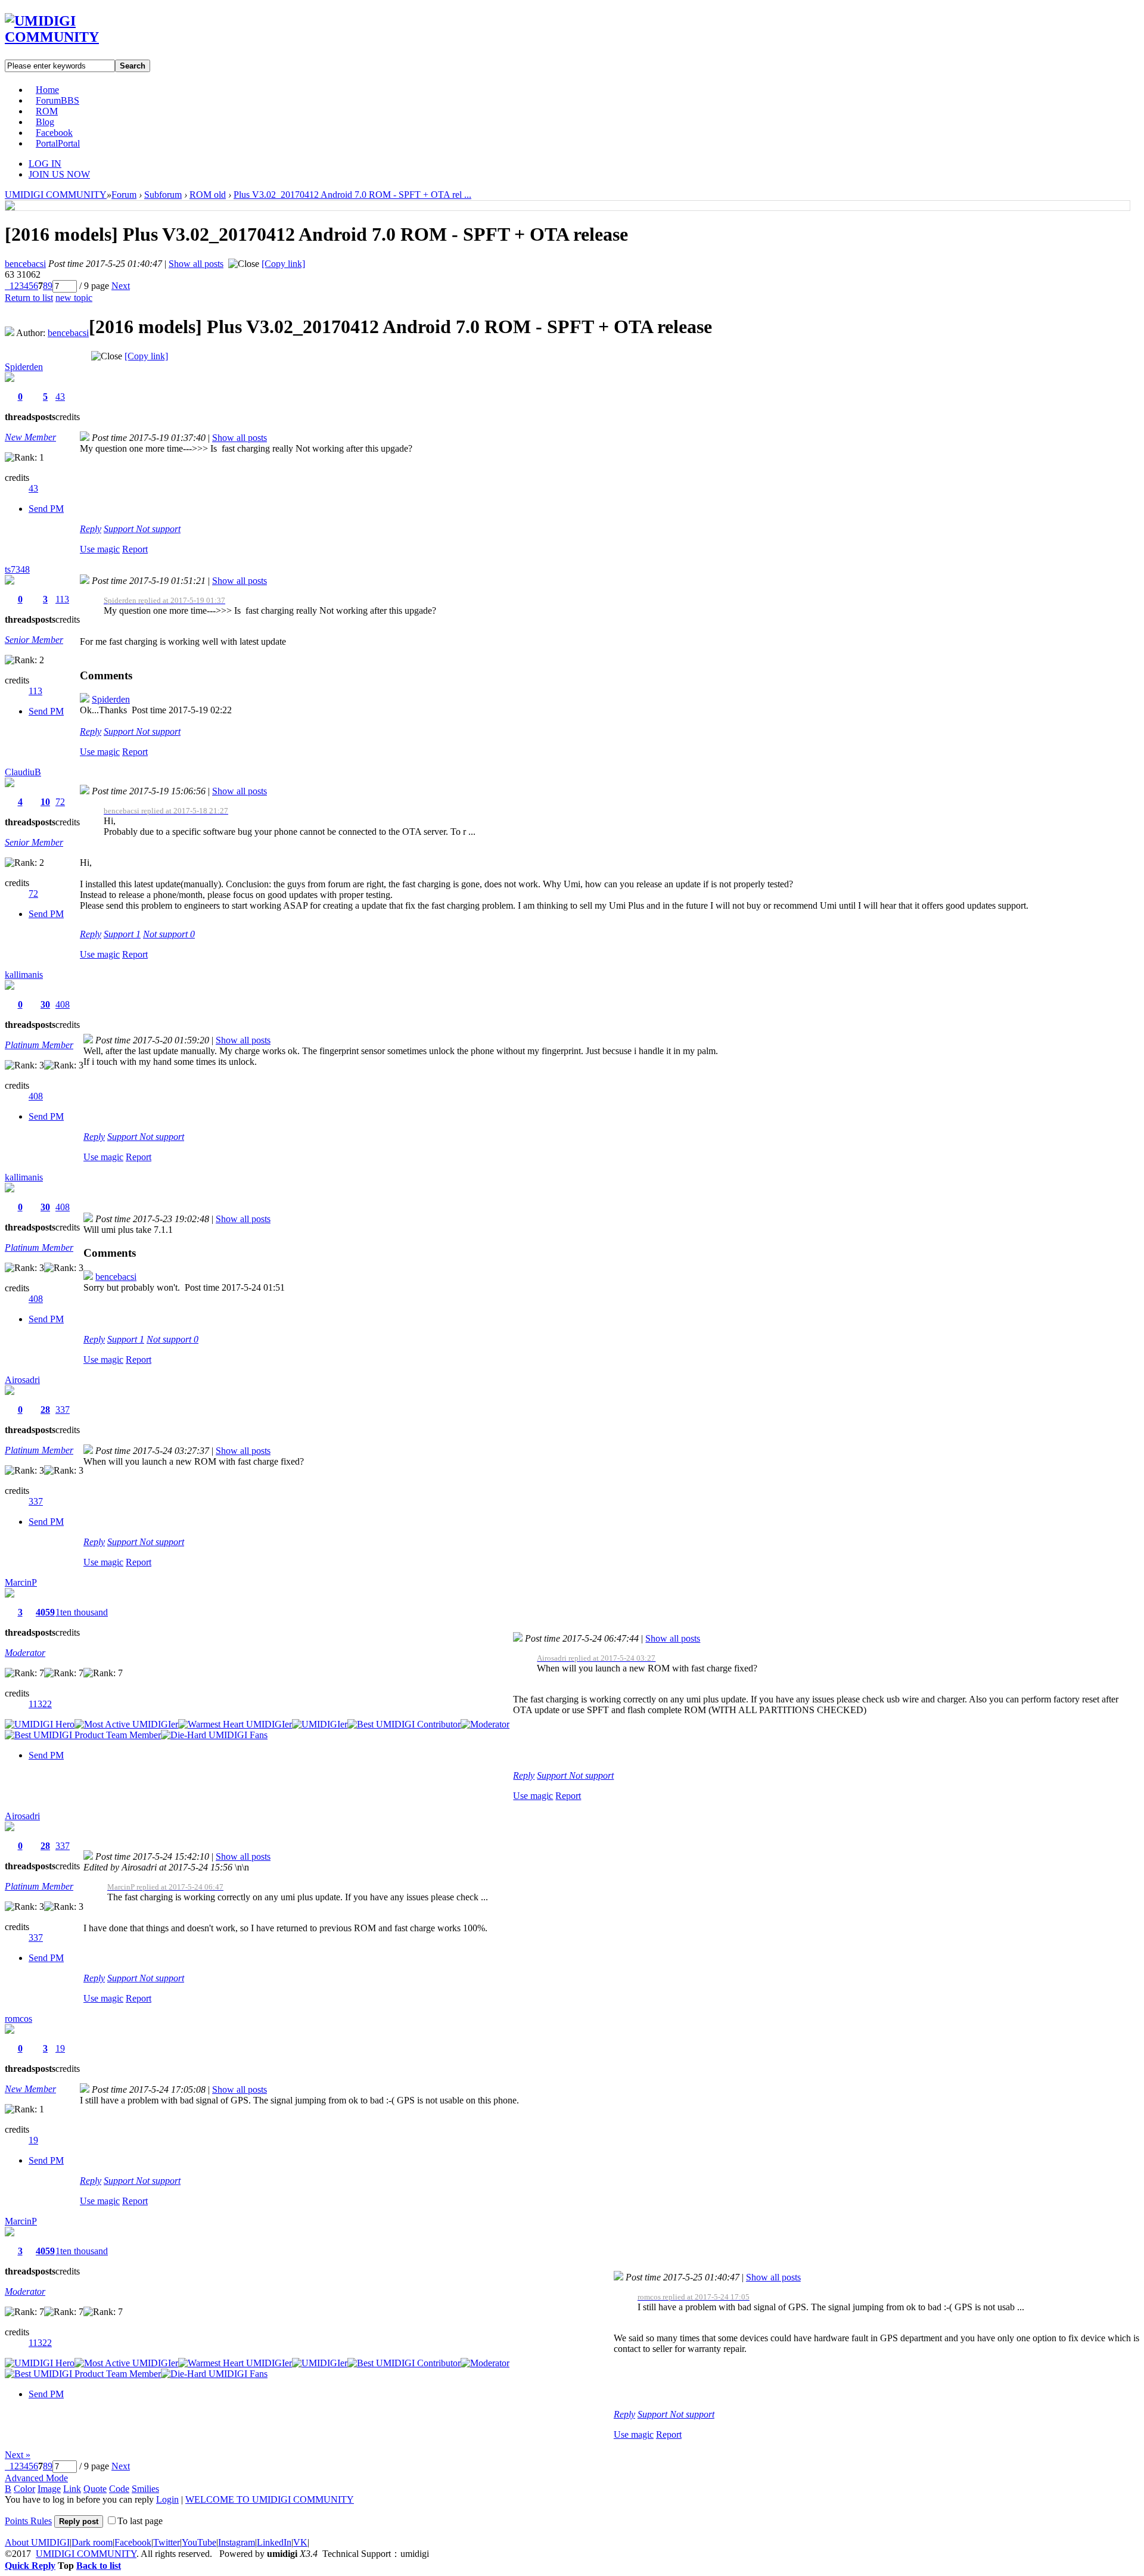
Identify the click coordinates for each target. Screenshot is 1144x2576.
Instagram (237, 2542)
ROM (47, 111)
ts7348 (17, 569)
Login (167, 2499)
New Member (30, 437)
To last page (140, 2521)
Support (120, 529)
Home (47, 90)
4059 (45, 1612)
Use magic (100, 549)
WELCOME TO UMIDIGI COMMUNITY (270, 2499)
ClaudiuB (23, 772)
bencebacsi (25, 264)
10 (45, 802)
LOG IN (45, 164)
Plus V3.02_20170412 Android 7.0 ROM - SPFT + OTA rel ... (352, 195)
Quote (95, 2489)
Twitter (167, 2542)
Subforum (163, 195)
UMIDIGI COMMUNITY (56, 195)
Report (135, 549)
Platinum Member (39, 1045)
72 (60, 802)
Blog (45, 122)
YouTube (199, 2542)
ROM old (208, 195)
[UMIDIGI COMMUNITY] (69, 37)
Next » (18, 2455)
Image (49, 2489)
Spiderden (24, 367)
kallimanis (24, 975)
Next (121, 286)
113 (62, 599)
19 (60, 2048)
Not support (158, 529)
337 (63, 1410)
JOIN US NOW (59, 174)
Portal (58, 143)
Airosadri (22, 1380)
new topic (74, 298)
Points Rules (28, 2521)
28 (45, 1410)
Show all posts (196, 264)
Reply (91, 529)
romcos (18, 2019)
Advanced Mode (36, 2478)
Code (119, 2489)
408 (63, 1004)
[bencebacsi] (10, 207)
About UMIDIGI (37, 2542)
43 (60, 397)
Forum (57, 100)
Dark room (92, 2542)
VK (300, 2542)
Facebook (54, 133)
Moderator (25, 1653)
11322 (40, 1704)
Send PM (46, 509)
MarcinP (21, 1582)
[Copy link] (283, 264)
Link (72, 2489)
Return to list (29, 298)
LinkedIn (274, 2542)
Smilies (145, 2489)
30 (45, 1004)
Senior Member (34, 640)
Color (24, 2489)
